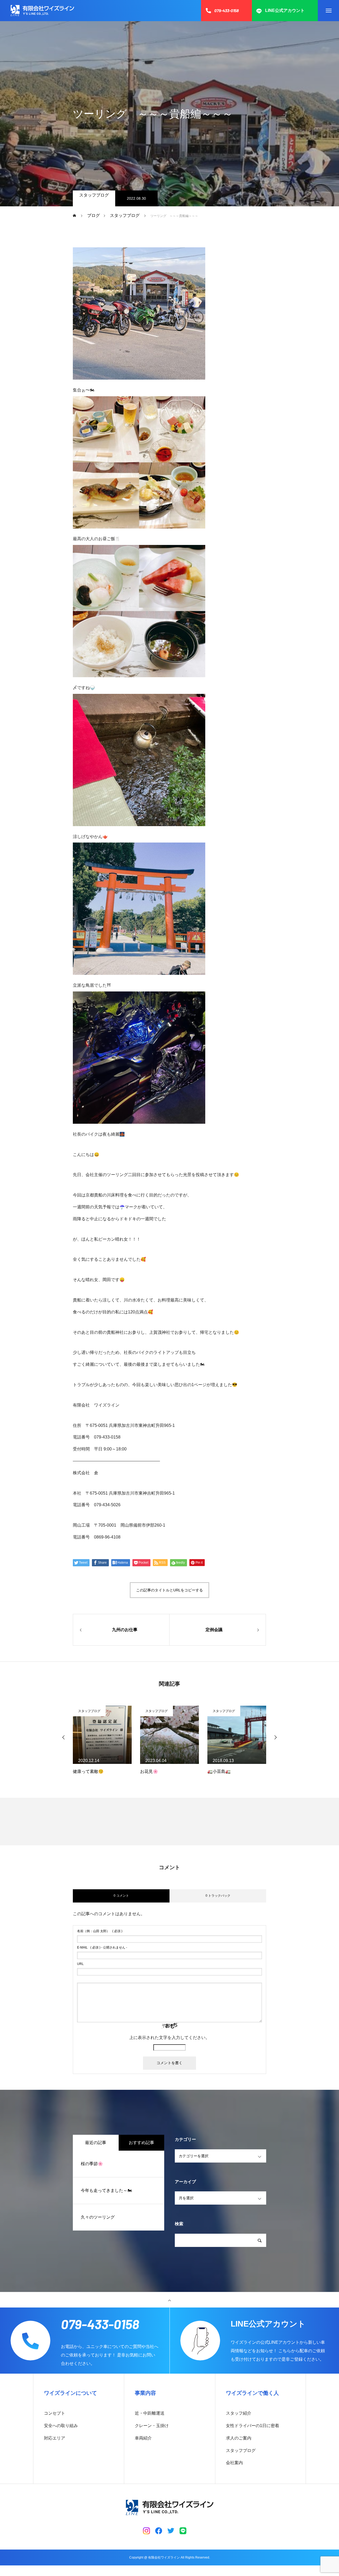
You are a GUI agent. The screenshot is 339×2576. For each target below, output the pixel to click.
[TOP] (169, 2300)
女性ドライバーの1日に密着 (253, 2426)
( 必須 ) (100, 1931)
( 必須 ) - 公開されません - (102, 1947)
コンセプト (55, 2413)
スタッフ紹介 (239, 2413)
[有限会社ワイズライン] (42, 11)
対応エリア (55, 2438)
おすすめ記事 (141, 2143)
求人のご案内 (239, 2438)
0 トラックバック (218, 1896)
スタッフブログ (94, 195)
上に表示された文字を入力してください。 (169, 2038)
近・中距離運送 (150, 2413)
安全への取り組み (61, 2426)
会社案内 (234, 2463)
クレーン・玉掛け (152, 2426)
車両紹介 (143, 2438)
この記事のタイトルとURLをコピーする (169, 1590)
